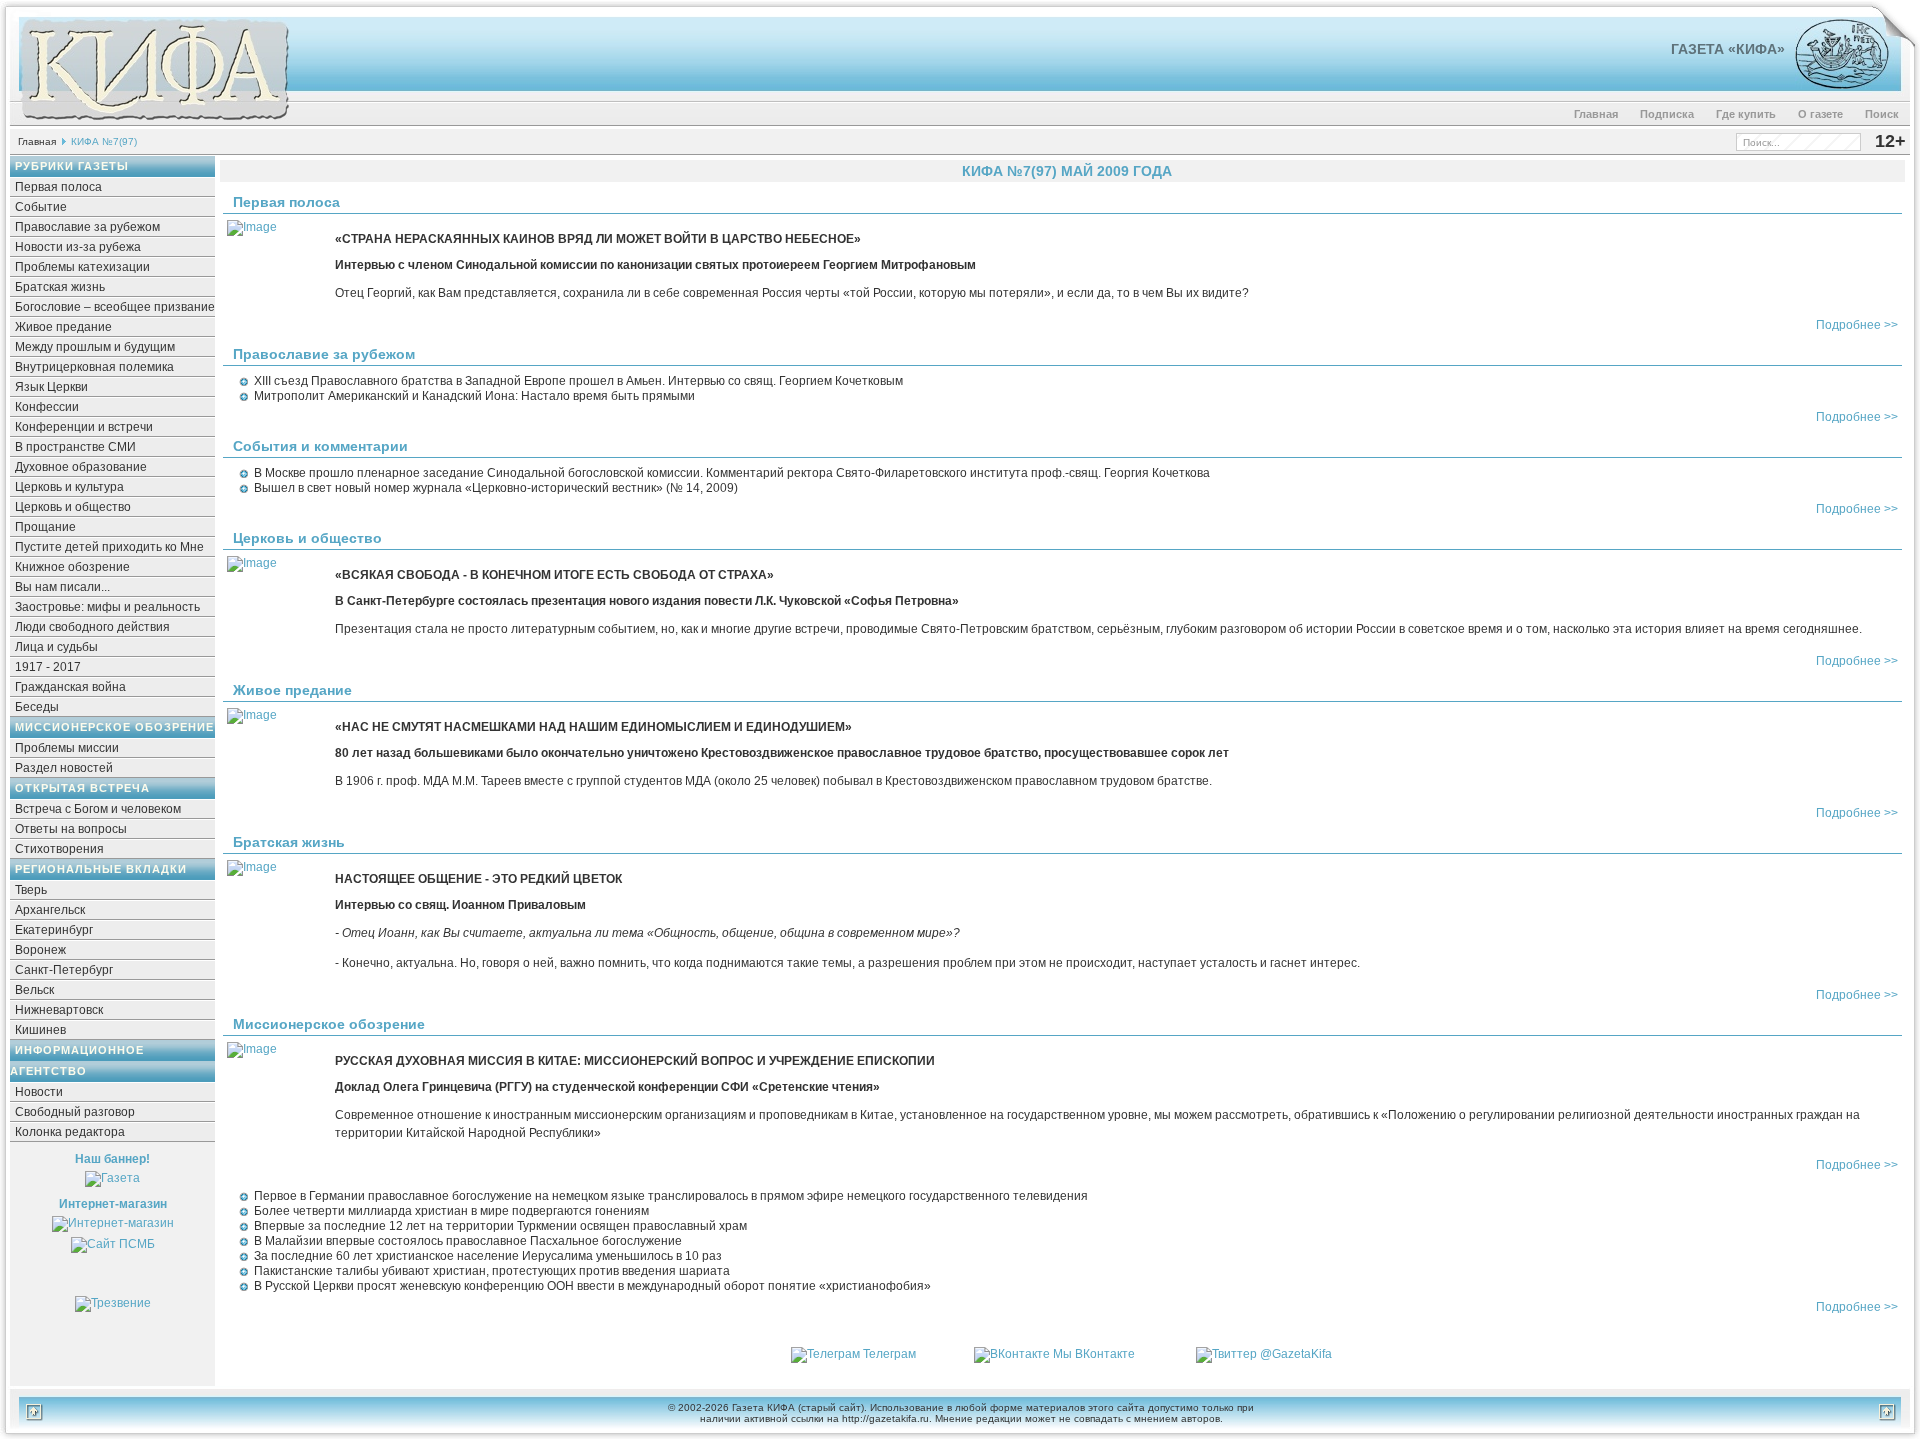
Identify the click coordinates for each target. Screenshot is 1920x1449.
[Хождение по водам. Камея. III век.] (1833, 85)
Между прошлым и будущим (95, 347)
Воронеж (40, 950)
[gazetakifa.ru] (154, 122)
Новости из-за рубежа (78, 247)
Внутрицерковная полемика (94, 367)
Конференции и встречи (84, 427)
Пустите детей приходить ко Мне (109, 547)
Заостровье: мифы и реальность (107, 607)
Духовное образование (81, 467)
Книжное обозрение (72, 567)
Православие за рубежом (87, 227)
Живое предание (63, 327)
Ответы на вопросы (71, 829)
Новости (39, 1092)
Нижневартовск (59, 1010)
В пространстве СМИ (75, 447)
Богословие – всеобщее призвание (115, 307)
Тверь (31, 890)
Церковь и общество (73, 507)
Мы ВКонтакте (1094, 1354)
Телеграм (889, 1354)
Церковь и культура (69, 487)
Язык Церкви (51, 387)
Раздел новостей (64, 768)
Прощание (45, 527)
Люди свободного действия (92, 627)
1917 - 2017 (48, 667)
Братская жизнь (60, 287)
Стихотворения (59, 849)
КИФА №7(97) (104, 141)
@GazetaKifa (1296, 1354)
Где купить (1746, 114)
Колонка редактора (70, 1132)
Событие (41, 207)
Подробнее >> (1857, 325)
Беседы (37, 707)
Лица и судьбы (56, 647)
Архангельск (50, 910)
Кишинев (40, 1030)
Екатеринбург (54, 930)
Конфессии (47, 407)
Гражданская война (70, 687)
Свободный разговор (75, 1112)
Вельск (34, 990)
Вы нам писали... (62, 587)
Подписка (1667, 114)
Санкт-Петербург (64, 970)
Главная (1596, 114)
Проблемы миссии (67, 748)
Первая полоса (58, 187)
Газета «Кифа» (1728, 49)
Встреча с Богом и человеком (98, 809)
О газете (1820, 114)
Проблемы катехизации (82, 267)
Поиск (1882, 114)
